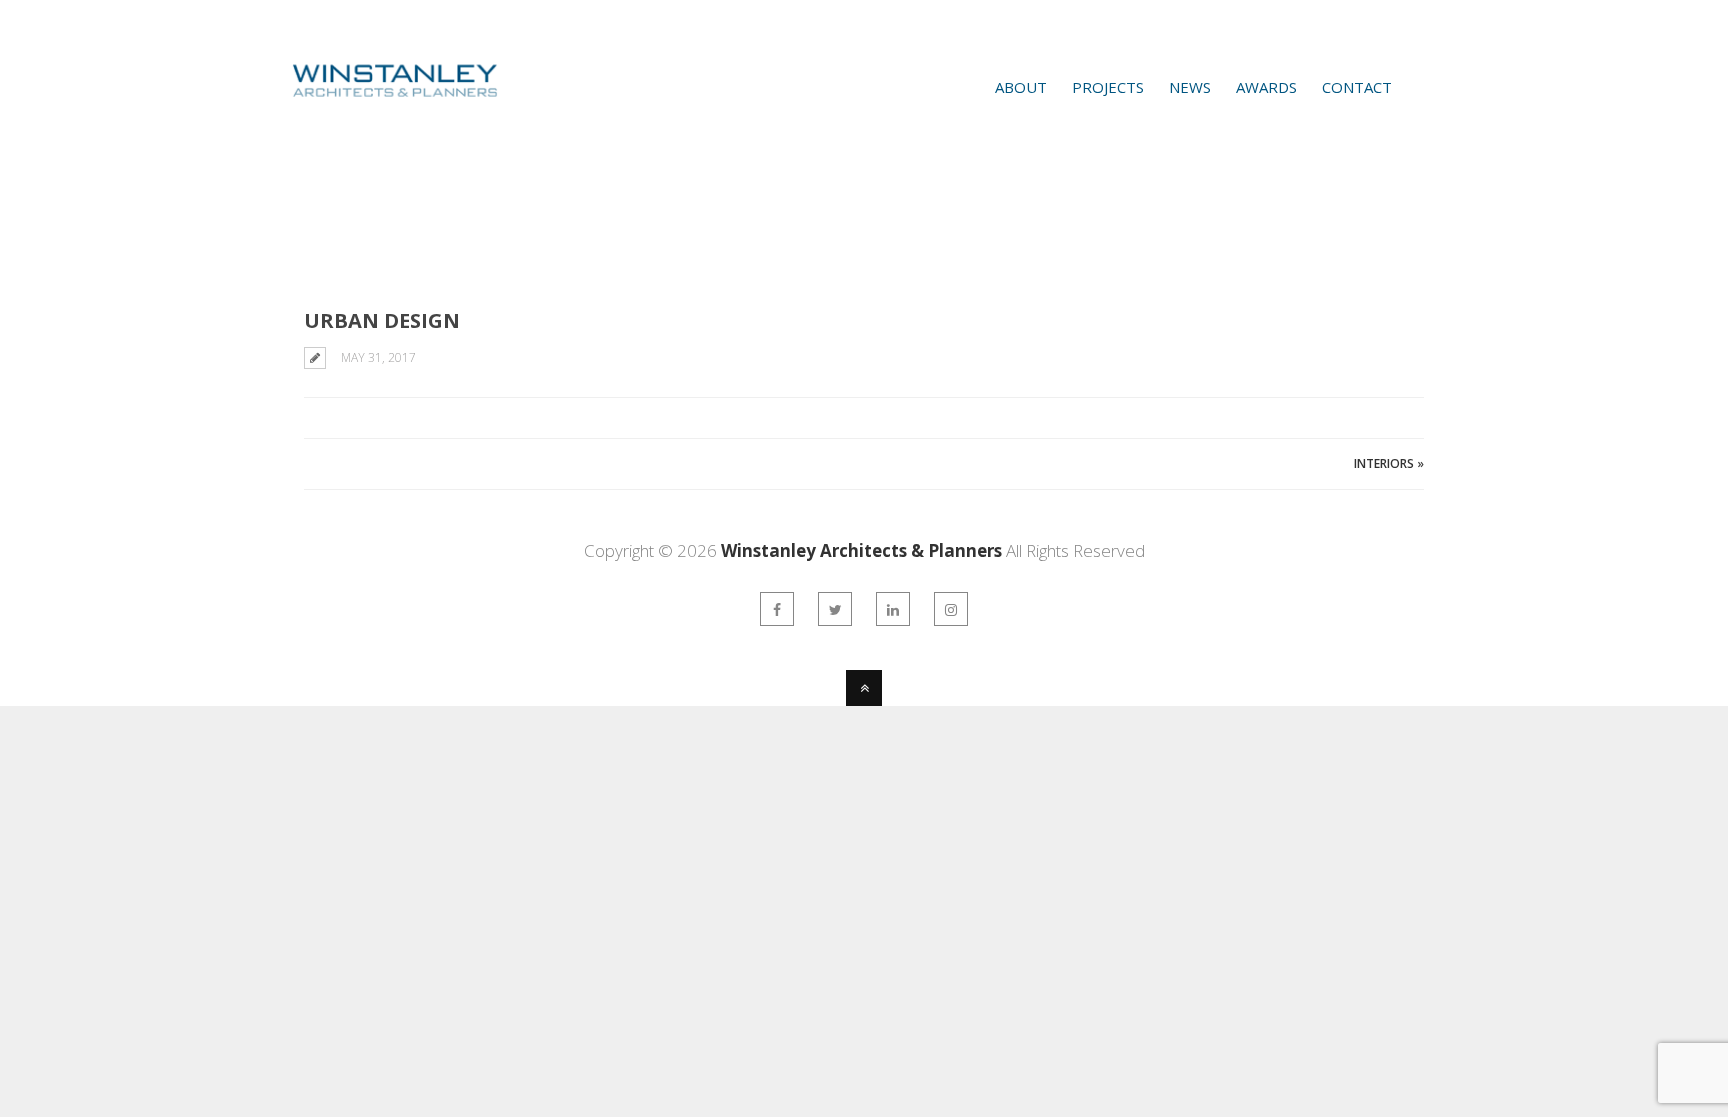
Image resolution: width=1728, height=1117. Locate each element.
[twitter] (835, 609)
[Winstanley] (368, 112)
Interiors (1384, 463)
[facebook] (777, 609)
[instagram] (951, 609)
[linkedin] (893, 609)
